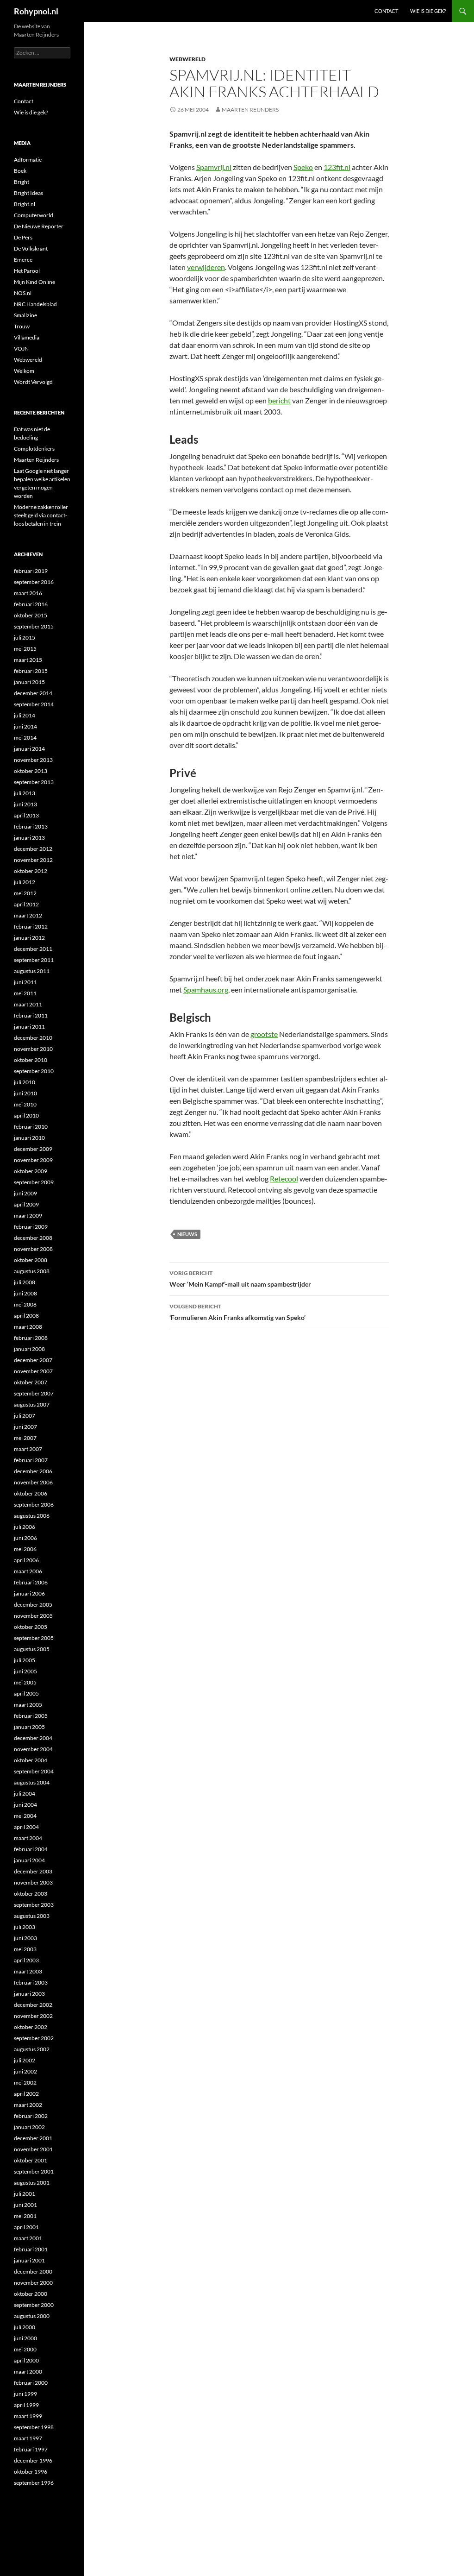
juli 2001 (25, 2194)
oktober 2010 (31, 1060)
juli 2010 (25, 1082)
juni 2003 (25, 1938)
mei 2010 (25, 1104)
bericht (279, 400)
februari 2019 (31, 571)
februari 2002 (31, 2116)
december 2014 (33, 693)
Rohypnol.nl (36, 11)
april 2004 (26, 1827)
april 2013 (26, 815)
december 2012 (33, 849)
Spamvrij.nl (214, 167)
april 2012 (26, 904)
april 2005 (26, 1693)
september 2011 (34, 960)
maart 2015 (28, 660)
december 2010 (33, 1038)
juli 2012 (25, 882)
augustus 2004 (32, 1782)
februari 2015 (31, 671)
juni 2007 (25, 1427)
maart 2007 (28, 1449)
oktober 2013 (31, 771)
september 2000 (34, 2305)
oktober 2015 (31, 615)
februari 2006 (31, 1582)
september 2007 (34, 1393)
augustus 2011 (32, 971)
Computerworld (34, 215)
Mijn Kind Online (34, 282)
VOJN (21, 349)
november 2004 (33, 1749)
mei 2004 (25, 1816)
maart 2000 (28, 2372)
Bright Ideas (28, 193)
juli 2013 (25, 793)
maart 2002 (28, 2105)
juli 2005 (25, 1660)
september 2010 (34, 1071)
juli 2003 (25, 1927)
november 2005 (33, 1616)
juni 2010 (25, 1093)
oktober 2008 (31, 1260)
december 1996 (33, 2460)
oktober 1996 (31, 2472)
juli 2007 (25, 1416)
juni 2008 (25, 1293)
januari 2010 (29, 1138)
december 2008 (33, 1238)
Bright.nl (25, 204)
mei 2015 (25, 649)
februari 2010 (31, 1127)
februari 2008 (31, 1338)
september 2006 (34, 1505)
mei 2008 (25, 1304)
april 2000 (26, 2360)
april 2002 (26, 2094)
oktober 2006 (31, 1493)
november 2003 (33, 1882)
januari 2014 (29, 749)
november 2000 (33, 2283)
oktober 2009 (31, 1171)
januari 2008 (29, 1349)
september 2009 (34, 1182)
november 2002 (33, 2016)
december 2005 (33, 1605)
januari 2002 (29, 2127)
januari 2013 (29, 838)
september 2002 (34, 2038)
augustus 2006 (32, 1516)
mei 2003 (25, 1949)
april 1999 (26, 2405)
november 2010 (33, 1049)
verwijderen (206, 267)
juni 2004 (25, 1805)
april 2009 (26, 1204)
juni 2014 (25, 726)
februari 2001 (31, 2249)
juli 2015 (25, 638)
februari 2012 (31, 927)
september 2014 (34, 704)
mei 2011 (25, 993)
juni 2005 (25, 1671)
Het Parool (27, 271)
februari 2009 (31, 1227)
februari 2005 (31, 1716)
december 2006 (33, 1471)
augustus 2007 (32, 1404)
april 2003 (26, 1960)
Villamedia (27, 337)
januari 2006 (29, 1593)
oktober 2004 (31, 1760)
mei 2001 (25, 2216)
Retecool (284, 1178)
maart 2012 (28, 915)
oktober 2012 (31, 871)
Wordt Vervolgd (33, 382)
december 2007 (33, 1360)
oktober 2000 (31, 2294)
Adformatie (28, 160)
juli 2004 (25, 1794)
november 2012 (33, 860)
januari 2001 (29, 2260)
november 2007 (33, 1371)
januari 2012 (29, 938)
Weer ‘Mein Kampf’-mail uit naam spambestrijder (240, 1279)
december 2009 (33, 1149)
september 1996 (34, 2483)
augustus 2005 (32, 1649)
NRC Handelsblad (35, 304)
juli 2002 (25, 2060)
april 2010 (26, 1115)
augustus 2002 (32, 2049)
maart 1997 (28, 2438)
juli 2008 (25, 1282)
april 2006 (26, 1560)
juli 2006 (25, 1527)
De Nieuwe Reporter (39, 226)
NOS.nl (23, 293)
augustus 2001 (32, 2183)
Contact (386, 11)
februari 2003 (31, 1982)
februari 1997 (31, 2449)
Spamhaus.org (206, 990)
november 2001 (33, 2149)
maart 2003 (28, 1971)
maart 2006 (28, 1571)
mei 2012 (25, 893)
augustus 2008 (32, 1271)
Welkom (24, 371)
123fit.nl (337, 167)
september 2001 (34, 2171)
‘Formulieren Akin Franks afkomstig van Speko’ (237, 1312)
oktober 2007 (31, 1382)
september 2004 (34, 1771)
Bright (22, 182)
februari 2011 (31, 1015)
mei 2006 (25, 1549)
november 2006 (33, 1482)
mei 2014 (25, 738)
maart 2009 (28, 1216)
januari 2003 (29, 1994)
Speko (303, 167)
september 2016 (34, 582)
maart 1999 (28, 2416)
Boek (20, 171)
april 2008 (26, 1316)
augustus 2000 (32, 2316)
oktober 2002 (31, 2027)
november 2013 (33, 760)
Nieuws (187, 1234)
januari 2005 (29, 1727)
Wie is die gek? (428, 11)
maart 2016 (28, 593)
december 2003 (33, 1871)
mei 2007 (25, 1438)
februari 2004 (31, 1849)
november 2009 (33, 1160)
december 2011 (33, 949)
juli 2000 (25, 2327)
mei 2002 (25, 2083)
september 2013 (34, 782)
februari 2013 (31, 826)
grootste (264, 1034)
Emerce (23, 260)
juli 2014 (25, 715)
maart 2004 (28, 1838)
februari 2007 (31, 1460)
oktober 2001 (31, 2160)
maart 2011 (28, 1004)
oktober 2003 (31, 1894)
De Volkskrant (31, 248)
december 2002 (33, 2005)
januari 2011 (29, 1027)
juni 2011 (25, 982)
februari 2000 (31, 2383)
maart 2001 (28, 2238)
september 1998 (34, 2427)
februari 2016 (31, 604)
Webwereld (187, 59)
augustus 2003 (32, 1916)
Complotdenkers (34, 449)
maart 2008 (28, 1327)
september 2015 (34, 626)
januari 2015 (29, 682)
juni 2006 (25, 1538)
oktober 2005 (31, 1627)
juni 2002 (25, 2071)
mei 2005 (25, 1682)
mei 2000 (25, 2349)
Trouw (22, 326)
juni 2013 (25, 804)
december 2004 (33, 1738)
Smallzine (25, 315)
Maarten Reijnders (250, 110)
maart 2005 (28, 1705)
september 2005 (34, 1638)
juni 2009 (25, 1193)
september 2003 (34, 1905)
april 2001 (26, 2227)
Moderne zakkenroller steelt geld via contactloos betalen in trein (41, 515)
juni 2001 (25, 2205)
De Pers (23, 237)
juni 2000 (25, 2338)
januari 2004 (29, 1860)
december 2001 (33, 2138)
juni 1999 (25, 2394)
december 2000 (33, 2271)
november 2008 (33, 1249)
